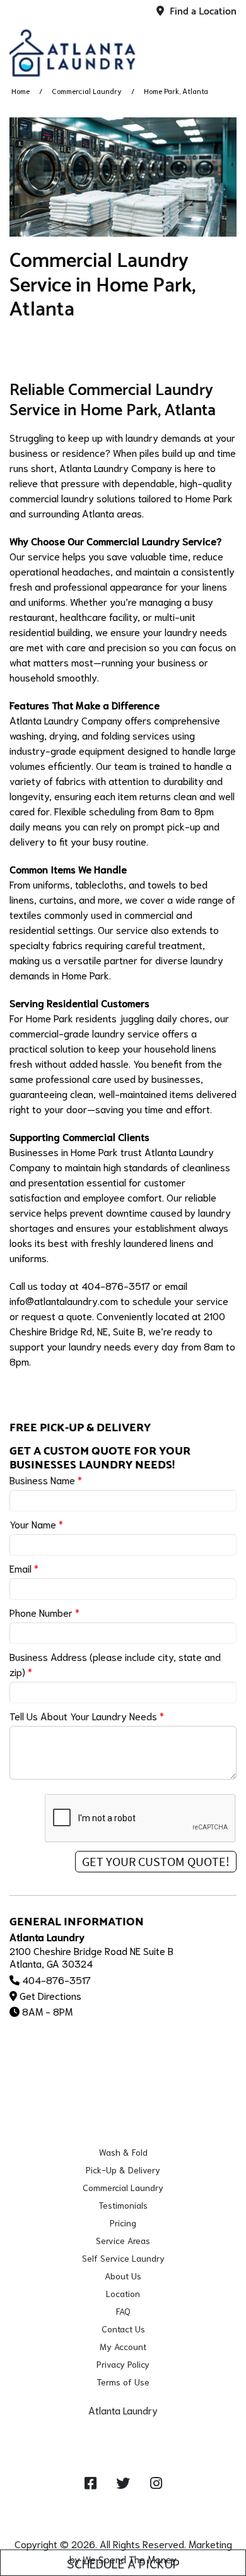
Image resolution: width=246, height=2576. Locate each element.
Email (24, 1568)
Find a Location (202, 12)
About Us (123, 2276)
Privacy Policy (123, 2364)
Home (20, 91)
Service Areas (123, 2240)
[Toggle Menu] (223, 50)
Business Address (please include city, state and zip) (115, 1664)
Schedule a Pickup (123, 2563)
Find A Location (127, 2425)
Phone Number (44, 1612)
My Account (123, 2346)
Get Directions (50, 1995)
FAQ (123, 2311)
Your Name (36, 1524)
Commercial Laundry (87, 91)
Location (123, 2293)
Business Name (46, 1480)
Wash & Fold (123, 2152)
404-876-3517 (56, 1979)
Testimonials (123, 2205)
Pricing (123, 2223)
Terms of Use (123, 2382)
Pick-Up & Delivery (123, 2170)
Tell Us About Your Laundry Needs (87, 1716)
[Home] (73, 53)
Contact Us (123, 2329)
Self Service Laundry (123, 2258)
